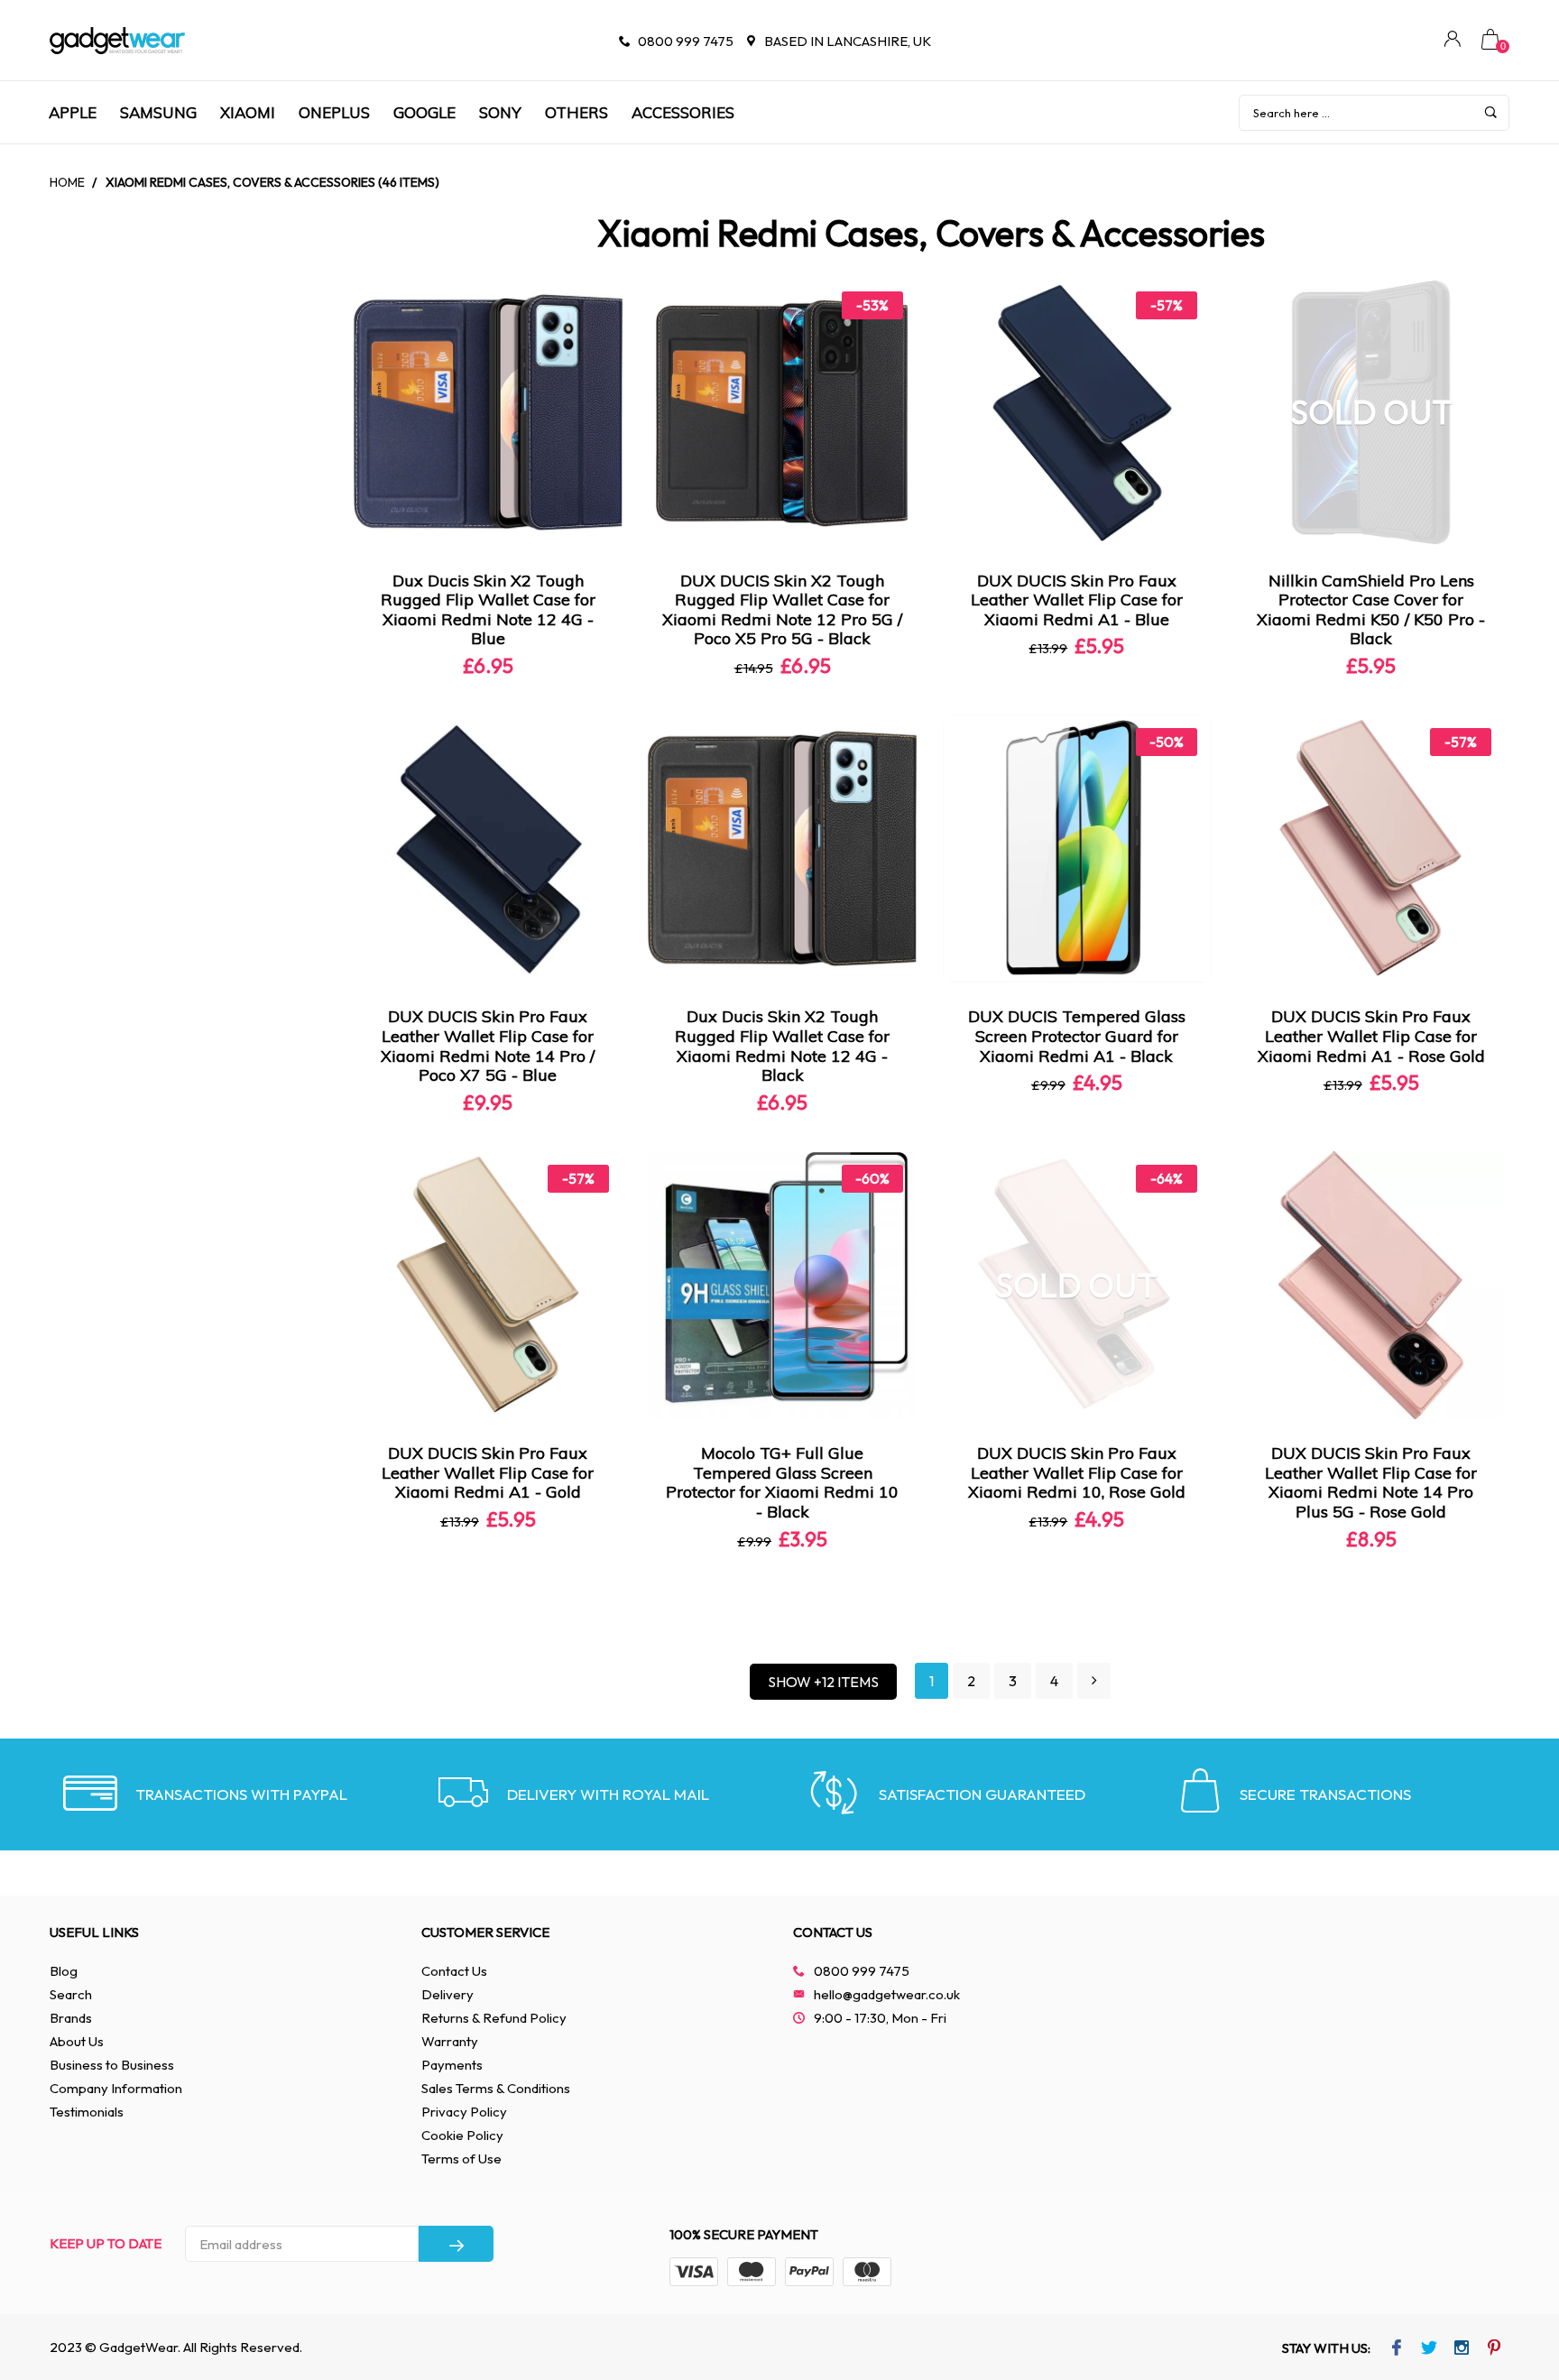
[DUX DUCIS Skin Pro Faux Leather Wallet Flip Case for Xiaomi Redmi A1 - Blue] (1077, 412)
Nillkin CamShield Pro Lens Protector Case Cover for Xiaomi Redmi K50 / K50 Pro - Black (1371, 610)
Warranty (450, 2041)
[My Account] (1453, 41)
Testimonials (87, 2112)
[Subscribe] (456, 2244)
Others (577, 112)
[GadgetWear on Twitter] (1430, 2349)
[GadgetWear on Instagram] (1462, 2349)
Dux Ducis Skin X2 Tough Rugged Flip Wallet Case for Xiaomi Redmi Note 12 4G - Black (782, 1046)
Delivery (447, 1994)
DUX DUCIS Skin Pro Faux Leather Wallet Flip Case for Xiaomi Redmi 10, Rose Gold (1077, 1472)
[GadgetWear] (117, 41)
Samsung (158, 112)
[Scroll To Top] (1509, 2238)
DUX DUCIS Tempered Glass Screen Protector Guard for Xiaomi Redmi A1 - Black (1077, 1036)
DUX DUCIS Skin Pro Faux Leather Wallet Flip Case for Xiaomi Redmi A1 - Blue (1077, 600)
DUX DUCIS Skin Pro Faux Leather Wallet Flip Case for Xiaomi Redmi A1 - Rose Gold (1371, 1036)
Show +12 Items (823, 1682)
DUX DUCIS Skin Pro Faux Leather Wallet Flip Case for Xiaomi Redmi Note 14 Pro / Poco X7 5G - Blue (488, 1046)
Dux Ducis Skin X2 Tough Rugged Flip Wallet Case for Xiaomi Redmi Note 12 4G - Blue (488, 610)
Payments (452, 2065)
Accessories (683, 112)
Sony (500, 112)
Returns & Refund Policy (494, 2018)
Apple (73, 112)
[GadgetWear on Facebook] (1397, 2349)
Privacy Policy (464, 2112)
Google (424, 112)
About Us (77, 2041)
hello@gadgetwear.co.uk (887, 1994)
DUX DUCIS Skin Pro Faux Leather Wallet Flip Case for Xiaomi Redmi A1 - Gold (488, 1472)
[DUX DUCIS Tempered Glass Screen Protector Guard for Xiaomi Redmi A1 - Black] (1077, 849)
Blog (64, 1971)
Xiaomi (248, 112)
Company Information (116, 2088)
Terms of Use (461, 2159)
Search (71, 1994)
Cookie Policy (462, 2135)
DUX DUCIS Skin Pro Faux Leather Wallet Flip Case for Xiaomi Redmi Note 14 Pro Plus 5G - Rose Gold (1371, 1482)
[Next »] (1094, 1681)
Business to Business (112, 2065)
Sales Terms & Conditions (496, 2088)
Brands (71, 2018)
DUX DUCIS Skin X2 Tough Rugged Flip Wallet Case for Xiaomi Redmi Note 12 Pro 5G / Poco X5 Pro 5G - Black (782, 610)
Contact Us (454, 1971)
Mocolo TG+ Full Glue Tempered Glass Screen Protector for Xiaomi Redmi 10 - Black (782, 1482)
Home (67, 182)
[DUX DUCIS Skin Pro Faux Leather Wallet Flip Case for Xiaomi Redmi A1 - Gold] (488, 1286)
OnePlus (334, 112)
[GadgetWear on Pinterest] (1494, 2349)
